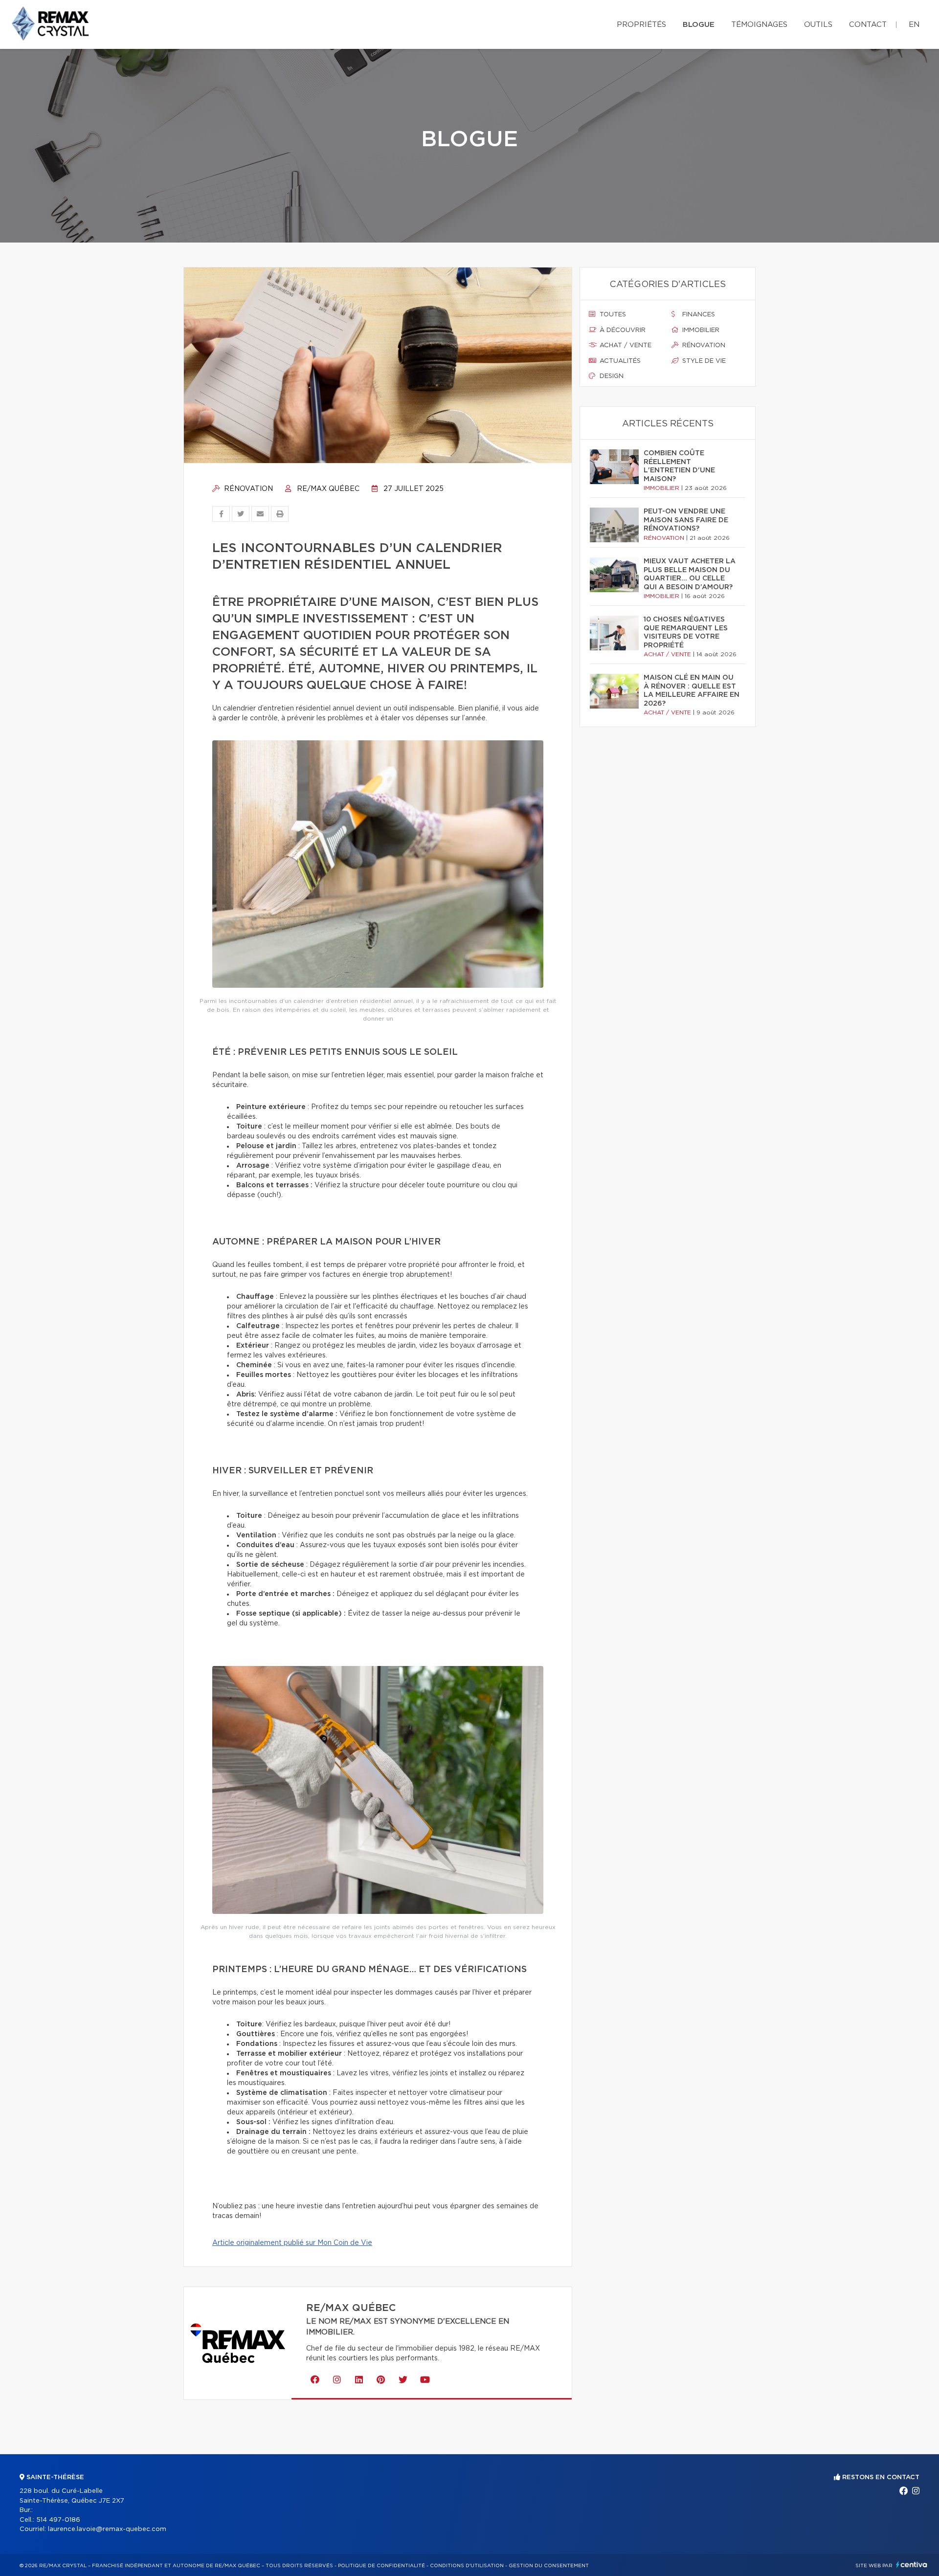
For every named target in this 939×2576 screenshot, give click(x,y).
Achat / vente (625, 345)
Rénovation (247, 489)
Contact (868, 25)
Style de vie (703, 361)
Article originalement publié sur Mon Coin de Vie (292, 2243)
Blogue (699, 25)
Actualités (619, 361)
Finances (698, 315)
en (914, 25)
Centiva (912, 2565)
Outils (818, 25)
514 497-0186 (58, 2520)
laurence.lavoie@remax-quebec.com (107, 2529)
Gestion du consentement (549, 2566)
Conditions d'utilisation (467, 2566)
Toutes (612, 315)
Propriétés (641, 25)
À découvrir (622, 330)
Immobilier (700, 330)
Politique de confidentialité (381, 2566)
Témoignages (759, 25)
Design (611, 376)
